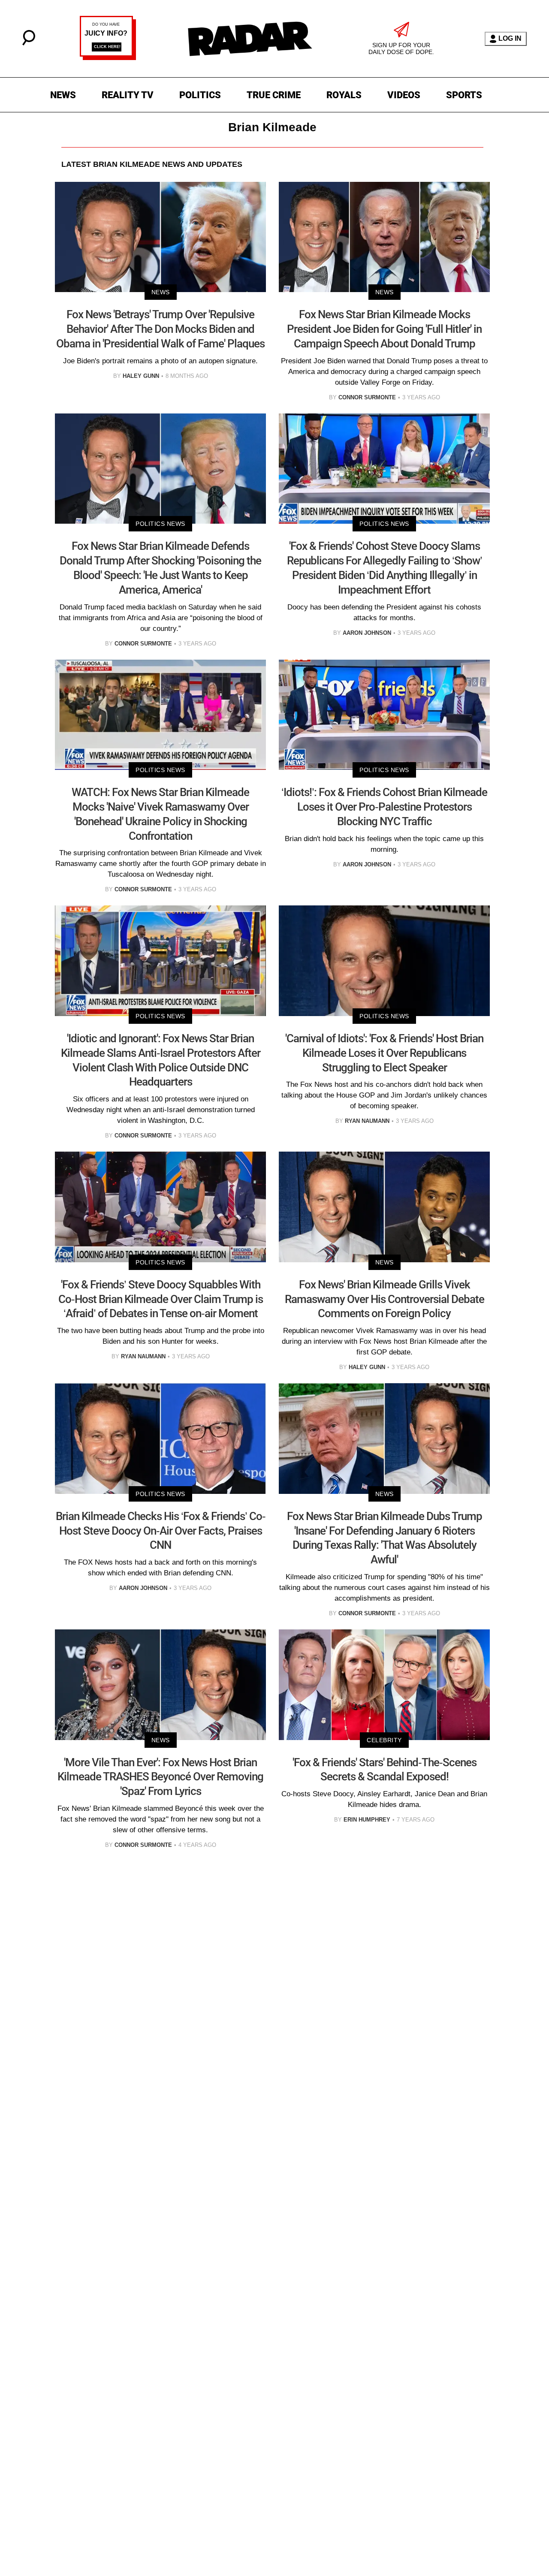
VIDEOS (404, 95)
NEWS (63, 95)
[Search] (29, 43)
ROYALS (344, 95)
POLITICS (200, 95)
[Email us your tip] (108, 58)
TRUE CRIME (274, 95)
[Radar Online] (250, 39)
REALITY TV (128, 95)
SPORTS (464, 95)
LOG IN (510, 38)
